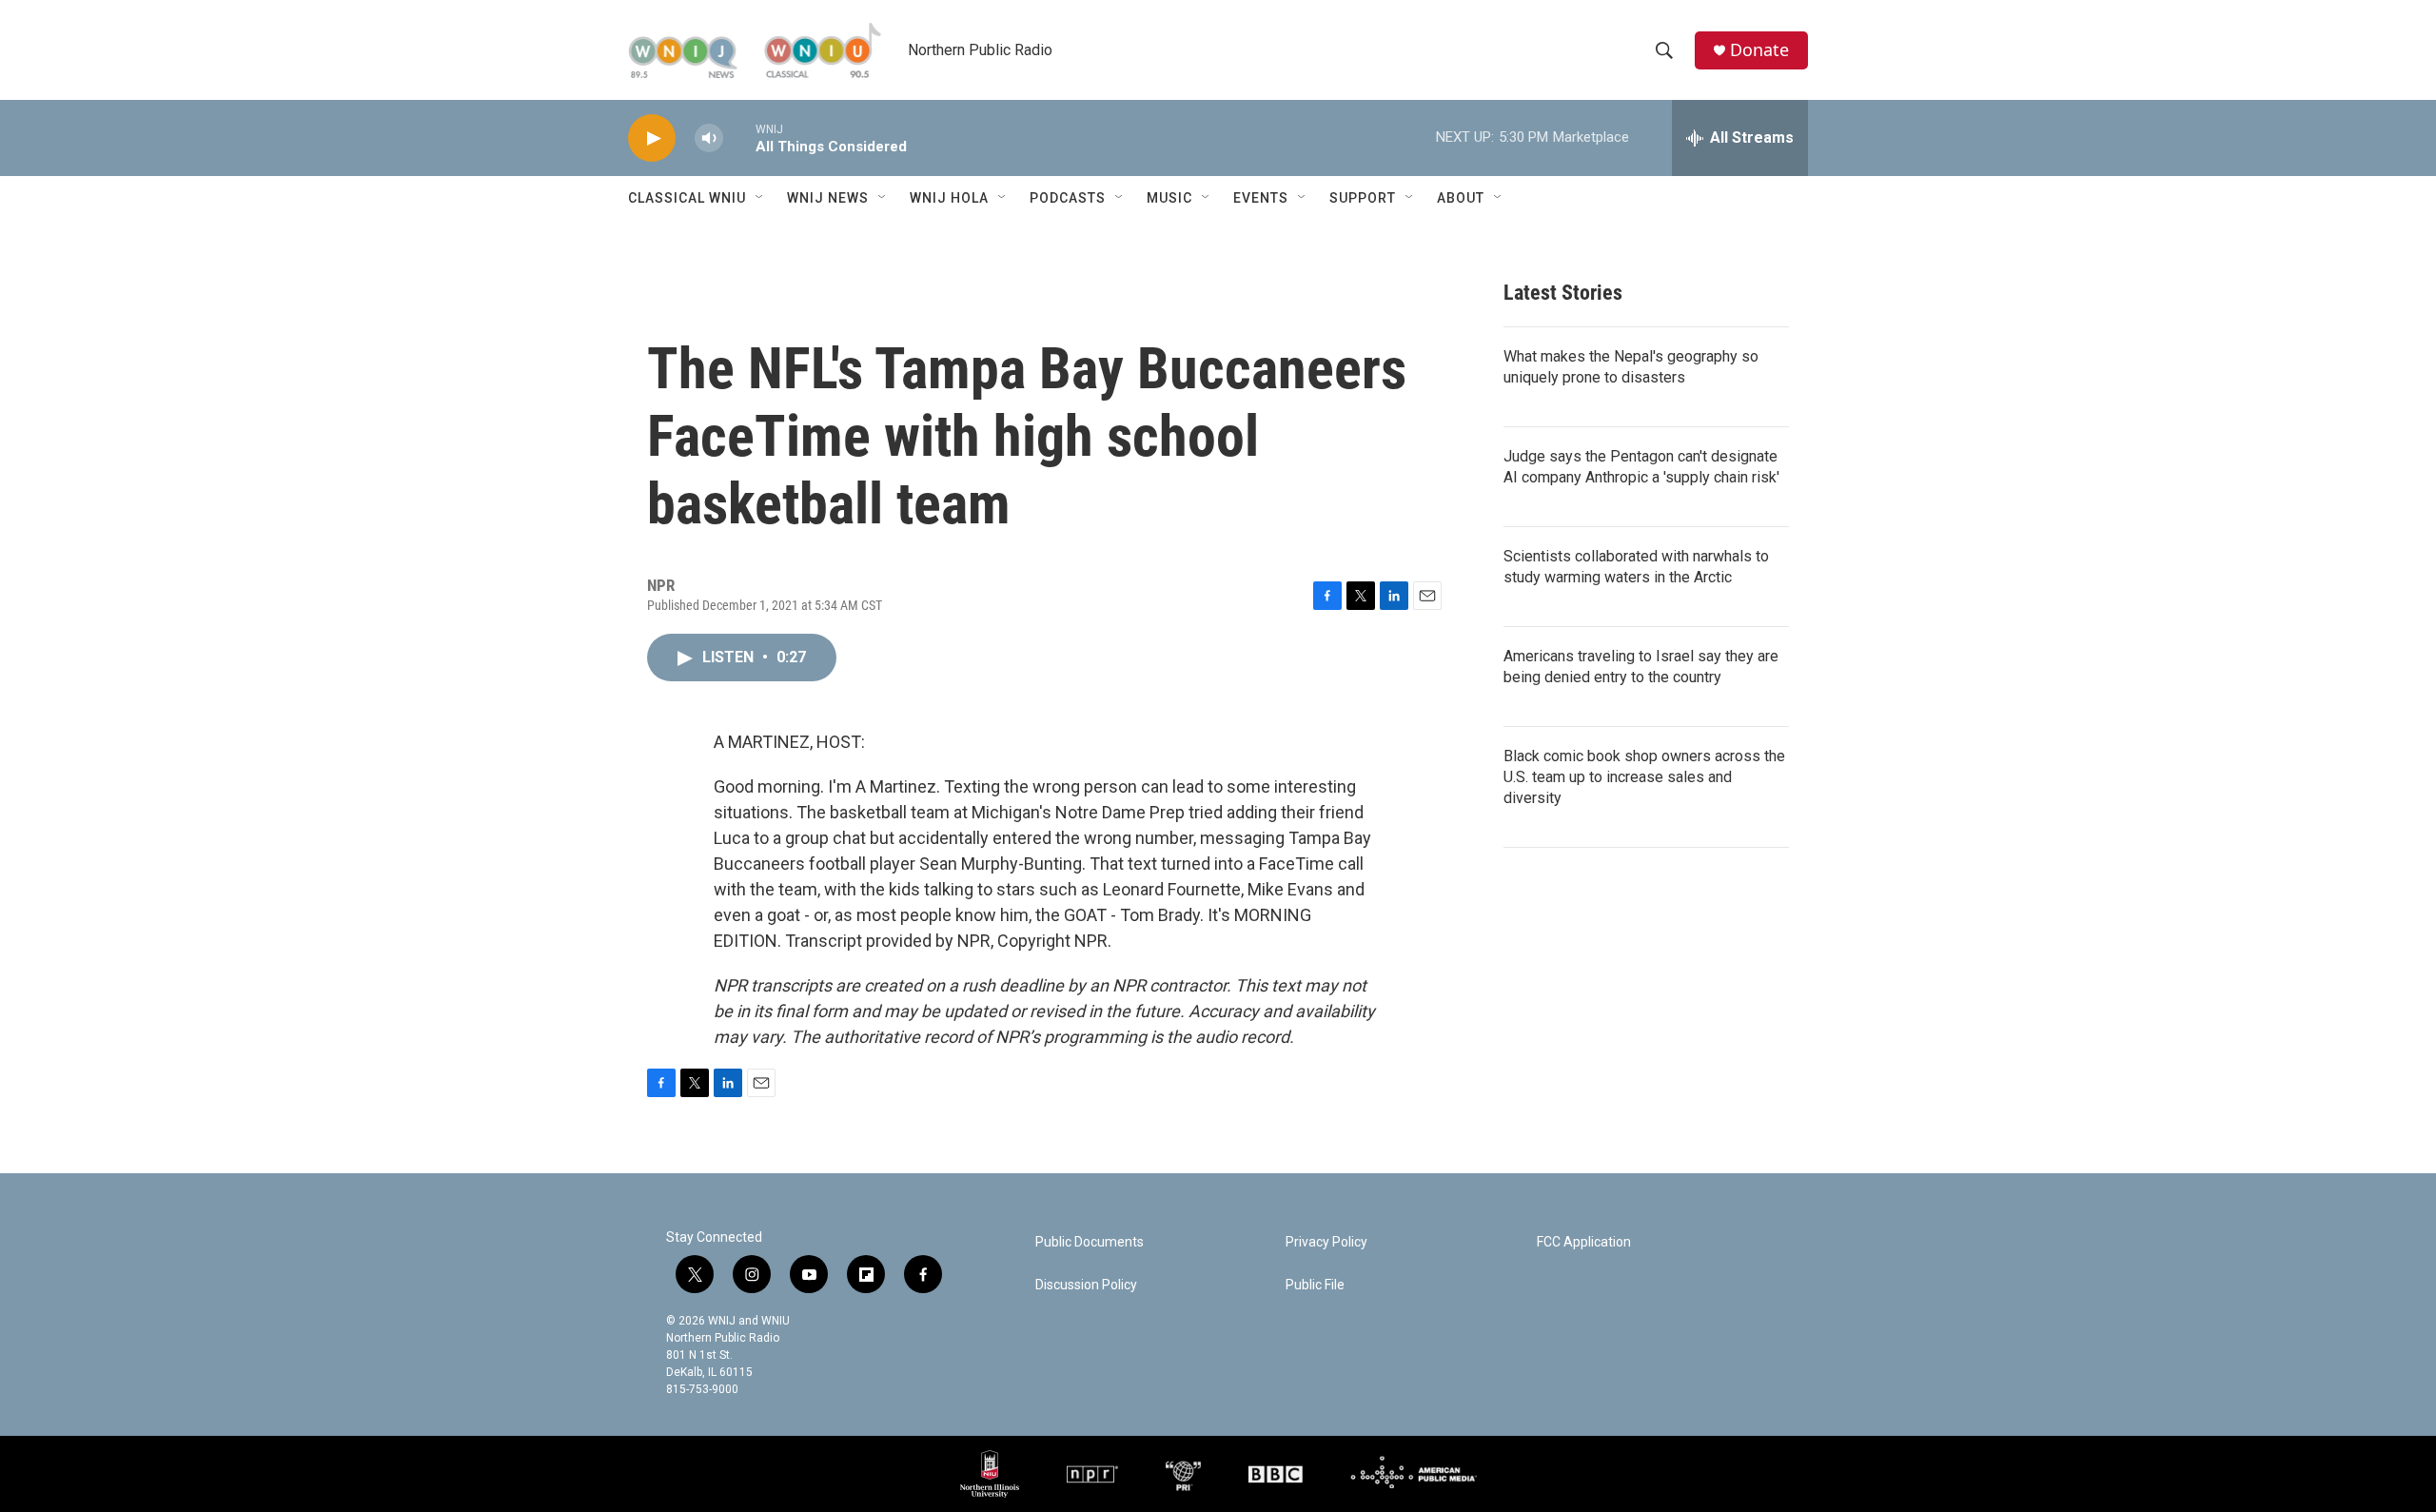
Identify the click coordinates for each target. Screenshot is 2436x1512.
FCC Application (1584, 1242)
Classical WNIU (687, 198)
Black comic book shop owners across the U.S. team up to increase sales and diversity (1644, 777)
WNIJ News (828, 198)
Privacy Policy (1326, 1242)
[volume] (709, 138)
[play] (652, 138)
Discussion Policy (1086, 1285)
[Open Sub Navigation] (760, 198)
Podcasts (1068, 198)
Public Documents (1090, 1242)
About (1461, 198)
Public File (1315, 1285)
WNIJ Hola (949, 198)
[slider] (739, 137)
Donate (1759, 50)
